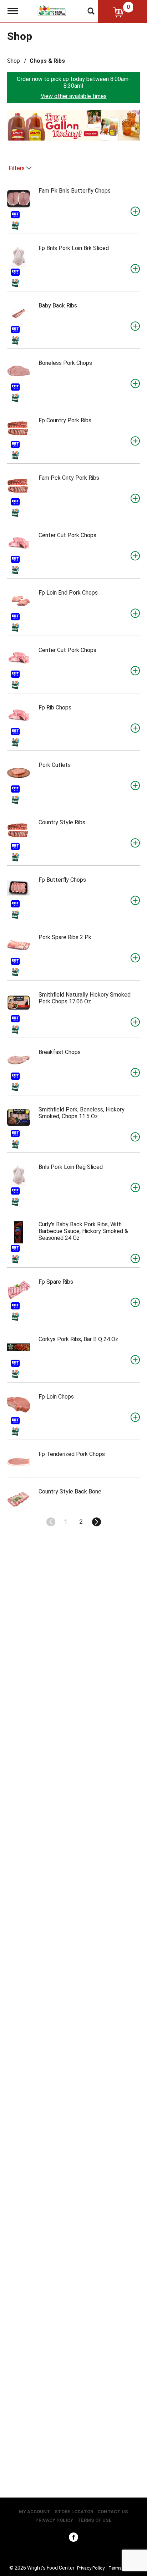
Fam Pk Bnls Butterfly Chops (75, 191)
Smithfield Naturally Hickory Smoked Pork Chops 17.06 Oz (85, 998)
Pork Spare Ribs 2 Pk (65, 937)
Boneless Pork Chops (65, 363)
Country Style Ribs (62, 822)
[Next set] (96, 1522)
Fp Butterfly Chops (62, 880)
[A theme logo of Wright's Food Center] (52, 10)
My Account (35, 2512)
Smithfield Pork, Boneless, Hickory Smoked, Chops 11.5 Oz (82, 1113)
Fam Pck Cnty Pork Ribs (69, 478)
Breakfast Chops (60, 1052)
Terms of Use (95, 2520)
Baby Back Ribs (58, 306)
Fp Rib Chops (55, 707)
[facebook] (73, 2539)
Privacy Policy (54, 2520)
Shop (14, 61)
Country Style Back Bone (70, 1491)
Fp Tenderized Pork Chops (72, 1454)
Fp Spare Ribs (56, 1282)
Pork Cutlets (55, 765)
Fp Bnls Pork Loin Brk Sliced (74, 248)
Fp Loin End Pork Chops (68, 593)
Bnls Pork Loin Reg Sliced (71, 1167)
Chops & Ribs (47, 61)
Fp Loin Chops (56, 1397)
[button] (73, 125)
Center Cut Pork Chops (67, 535)
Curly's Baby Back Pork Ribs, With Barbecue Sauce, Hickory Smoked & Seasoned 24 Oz (83, 1231)
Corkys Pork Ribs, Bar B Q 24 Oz (78, 1339)
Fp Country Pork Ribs (65, 420)
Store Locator (74, 2512)
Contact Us (113, 2512)
